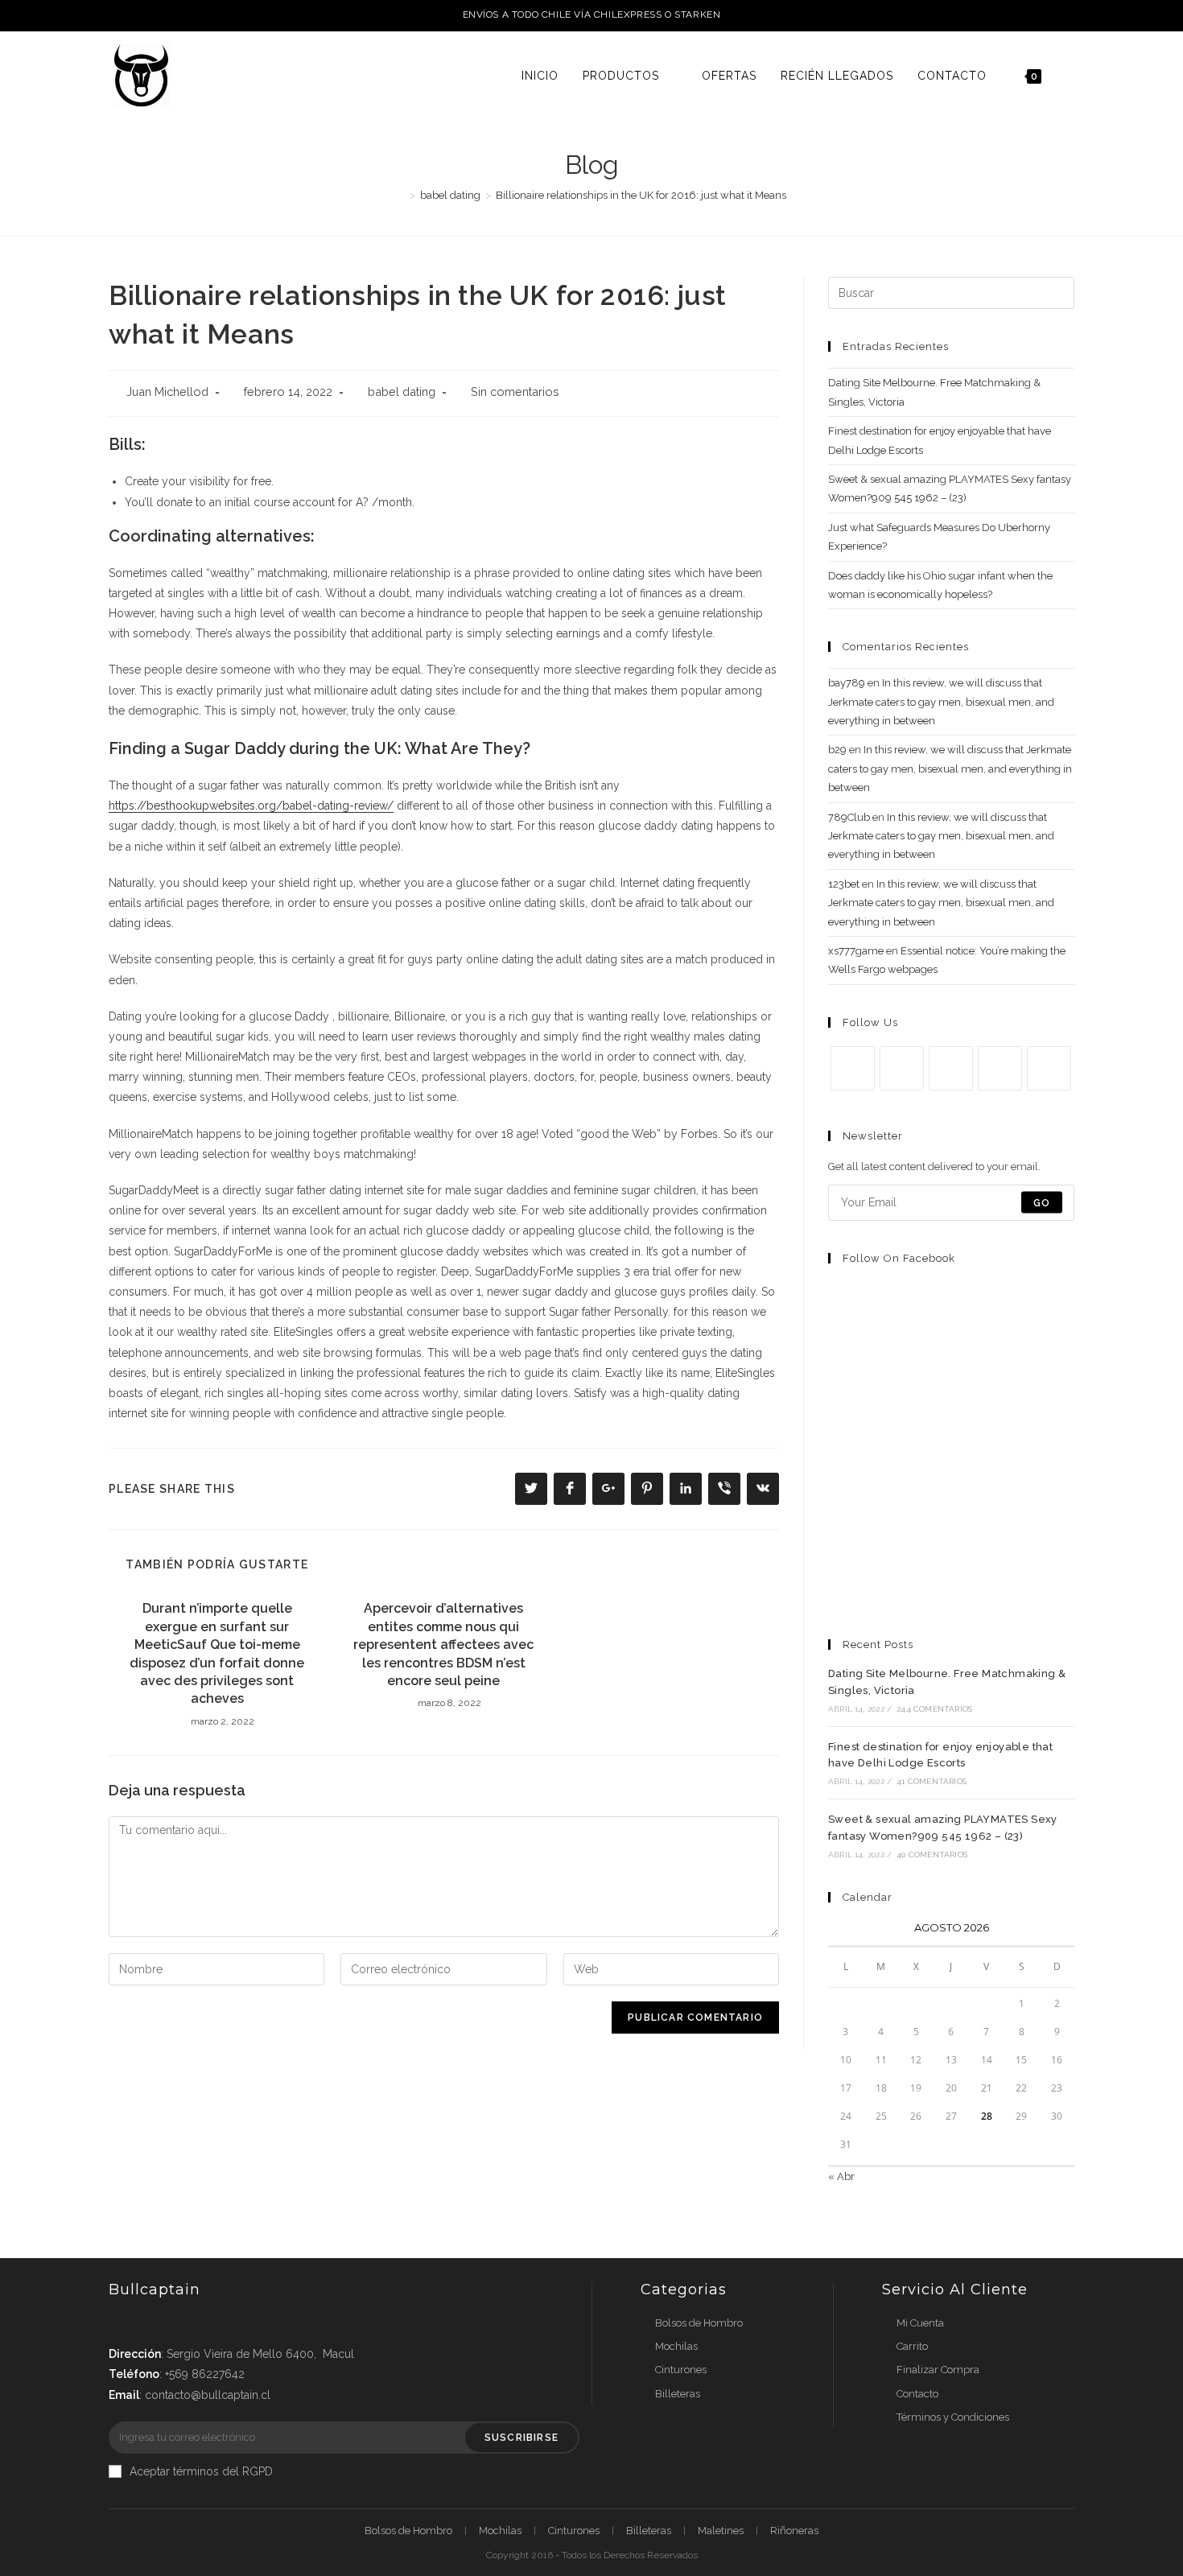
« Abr (841, 2176)
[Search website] (1070, 76)
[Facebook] (902, 1068)
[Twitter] (853, 1068)
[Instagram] (951, 1068)
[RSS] (1049, 1068)
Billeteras (678, 2394)
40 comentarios (932, 1855)
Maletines (721, 2531)
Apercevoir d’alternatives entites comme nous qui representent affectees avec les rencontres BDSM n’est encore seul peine (443, 1645)
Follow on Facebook (899, 1258)
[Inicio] (401, 195)
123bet (844, 884)
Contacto (917, 2394)
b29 (837, 750)
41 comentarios (932, 1781)
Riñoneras (794, 2531)
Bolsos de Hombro (699, 2323)
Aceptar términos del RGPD (201, 2471)
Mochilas (676, 2346)
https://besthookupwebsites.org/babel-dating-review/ (251, 806)
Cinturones (681, 2370)
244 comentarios (934, 1709)
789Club (849, 817)
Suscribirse (521, 2438)
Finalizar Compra (938, 2370)
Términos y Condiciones (953, 2417)
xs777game (856, 951)
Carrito (912, 2346)
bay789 (847, 683)
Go (1042, 1202)
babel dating (402, 392)
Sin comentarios (515, 392)
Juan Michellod (167, 392)
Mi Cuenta (920, 2323)
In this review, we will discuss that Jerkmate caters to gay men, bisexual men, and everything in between (941, 702)
